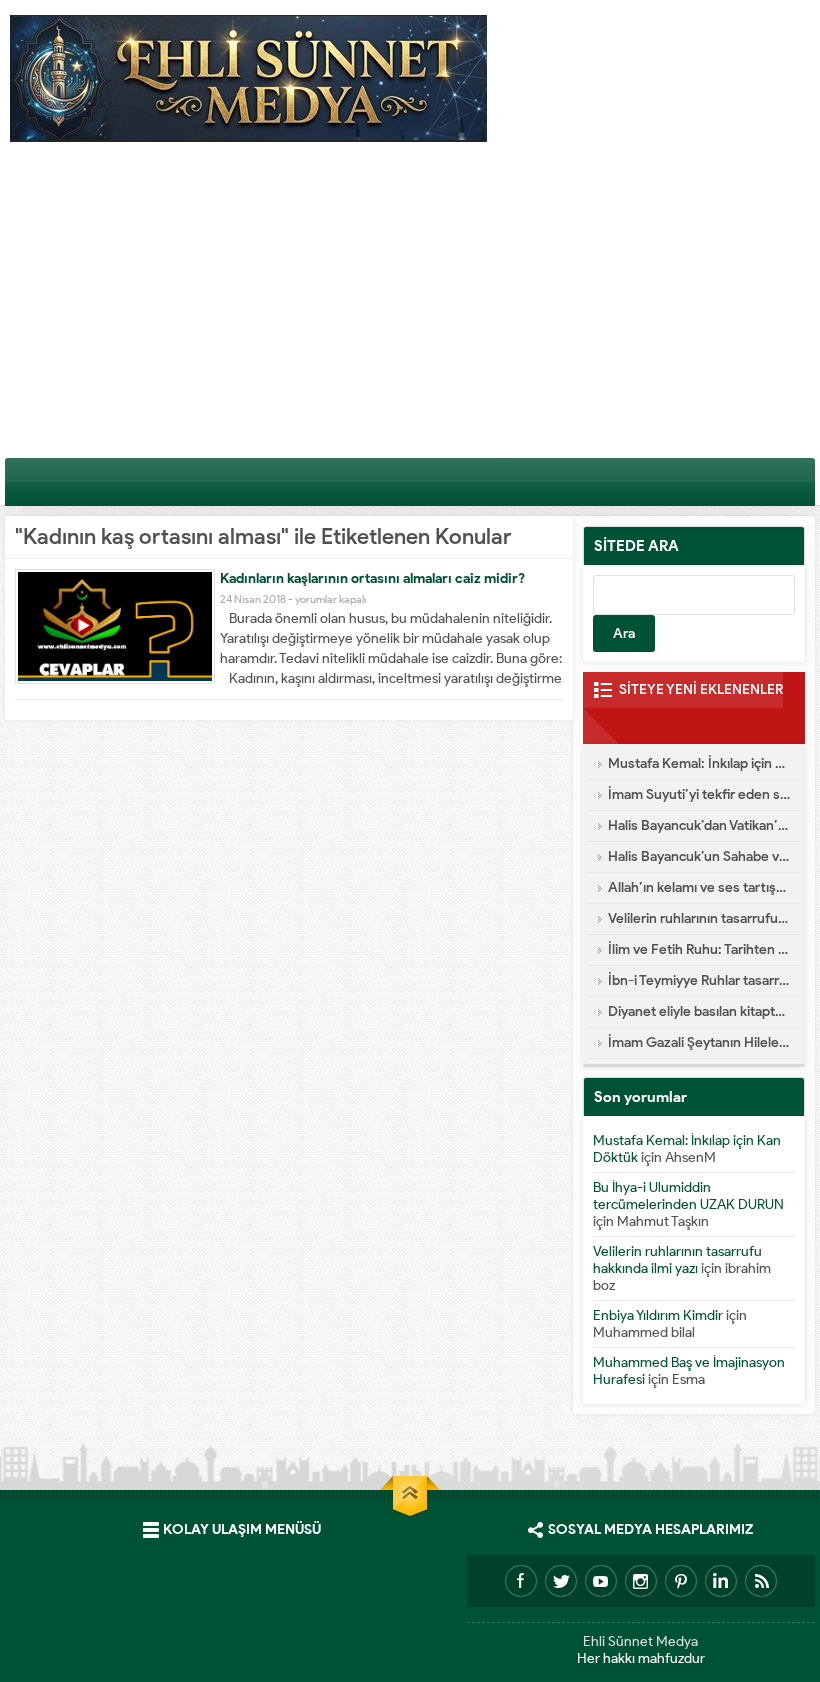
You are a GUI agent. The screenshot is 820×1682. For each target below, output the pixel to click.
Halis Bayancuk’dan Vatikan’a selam (699, 825)
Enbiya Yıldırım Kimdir (658, 1315)
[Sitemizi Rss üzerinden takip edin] (761, 1581)
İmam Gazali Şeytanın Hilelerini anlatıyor (699, 1042)
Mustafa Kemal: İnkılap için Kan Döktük (699, 763)
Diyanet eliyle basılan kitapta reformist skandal (699, 1011)
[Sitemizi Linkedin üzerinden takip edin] (721, 1581)
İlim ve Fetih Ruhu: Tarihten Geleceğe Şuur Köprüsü (699, 949)
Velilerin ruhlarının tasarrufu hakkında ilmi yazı (699, 918)
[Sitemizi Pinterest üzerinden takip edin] (681, 1581)
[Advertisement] (410, 307)
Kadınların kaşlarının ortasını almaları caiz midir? (372, 578)
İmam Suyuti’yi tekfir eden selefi (699, 794)
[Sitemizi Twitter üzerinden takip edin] (561, 1581)
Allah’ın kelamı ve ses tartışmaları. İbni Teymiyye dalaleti (699, 887)
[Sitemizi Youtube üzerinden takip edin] (601, 1581)
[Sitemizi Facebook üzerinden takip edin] (521, 1581)
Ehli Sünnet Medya (640, 1641)
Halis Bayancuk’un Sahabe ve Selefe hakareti (699, 856)
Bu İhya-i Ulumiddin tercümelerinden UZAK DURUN (688, 1196)
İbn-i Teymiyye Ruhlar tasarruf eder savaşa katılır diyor (699, 980)
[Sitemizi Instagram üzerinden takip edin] (641, 1581)
